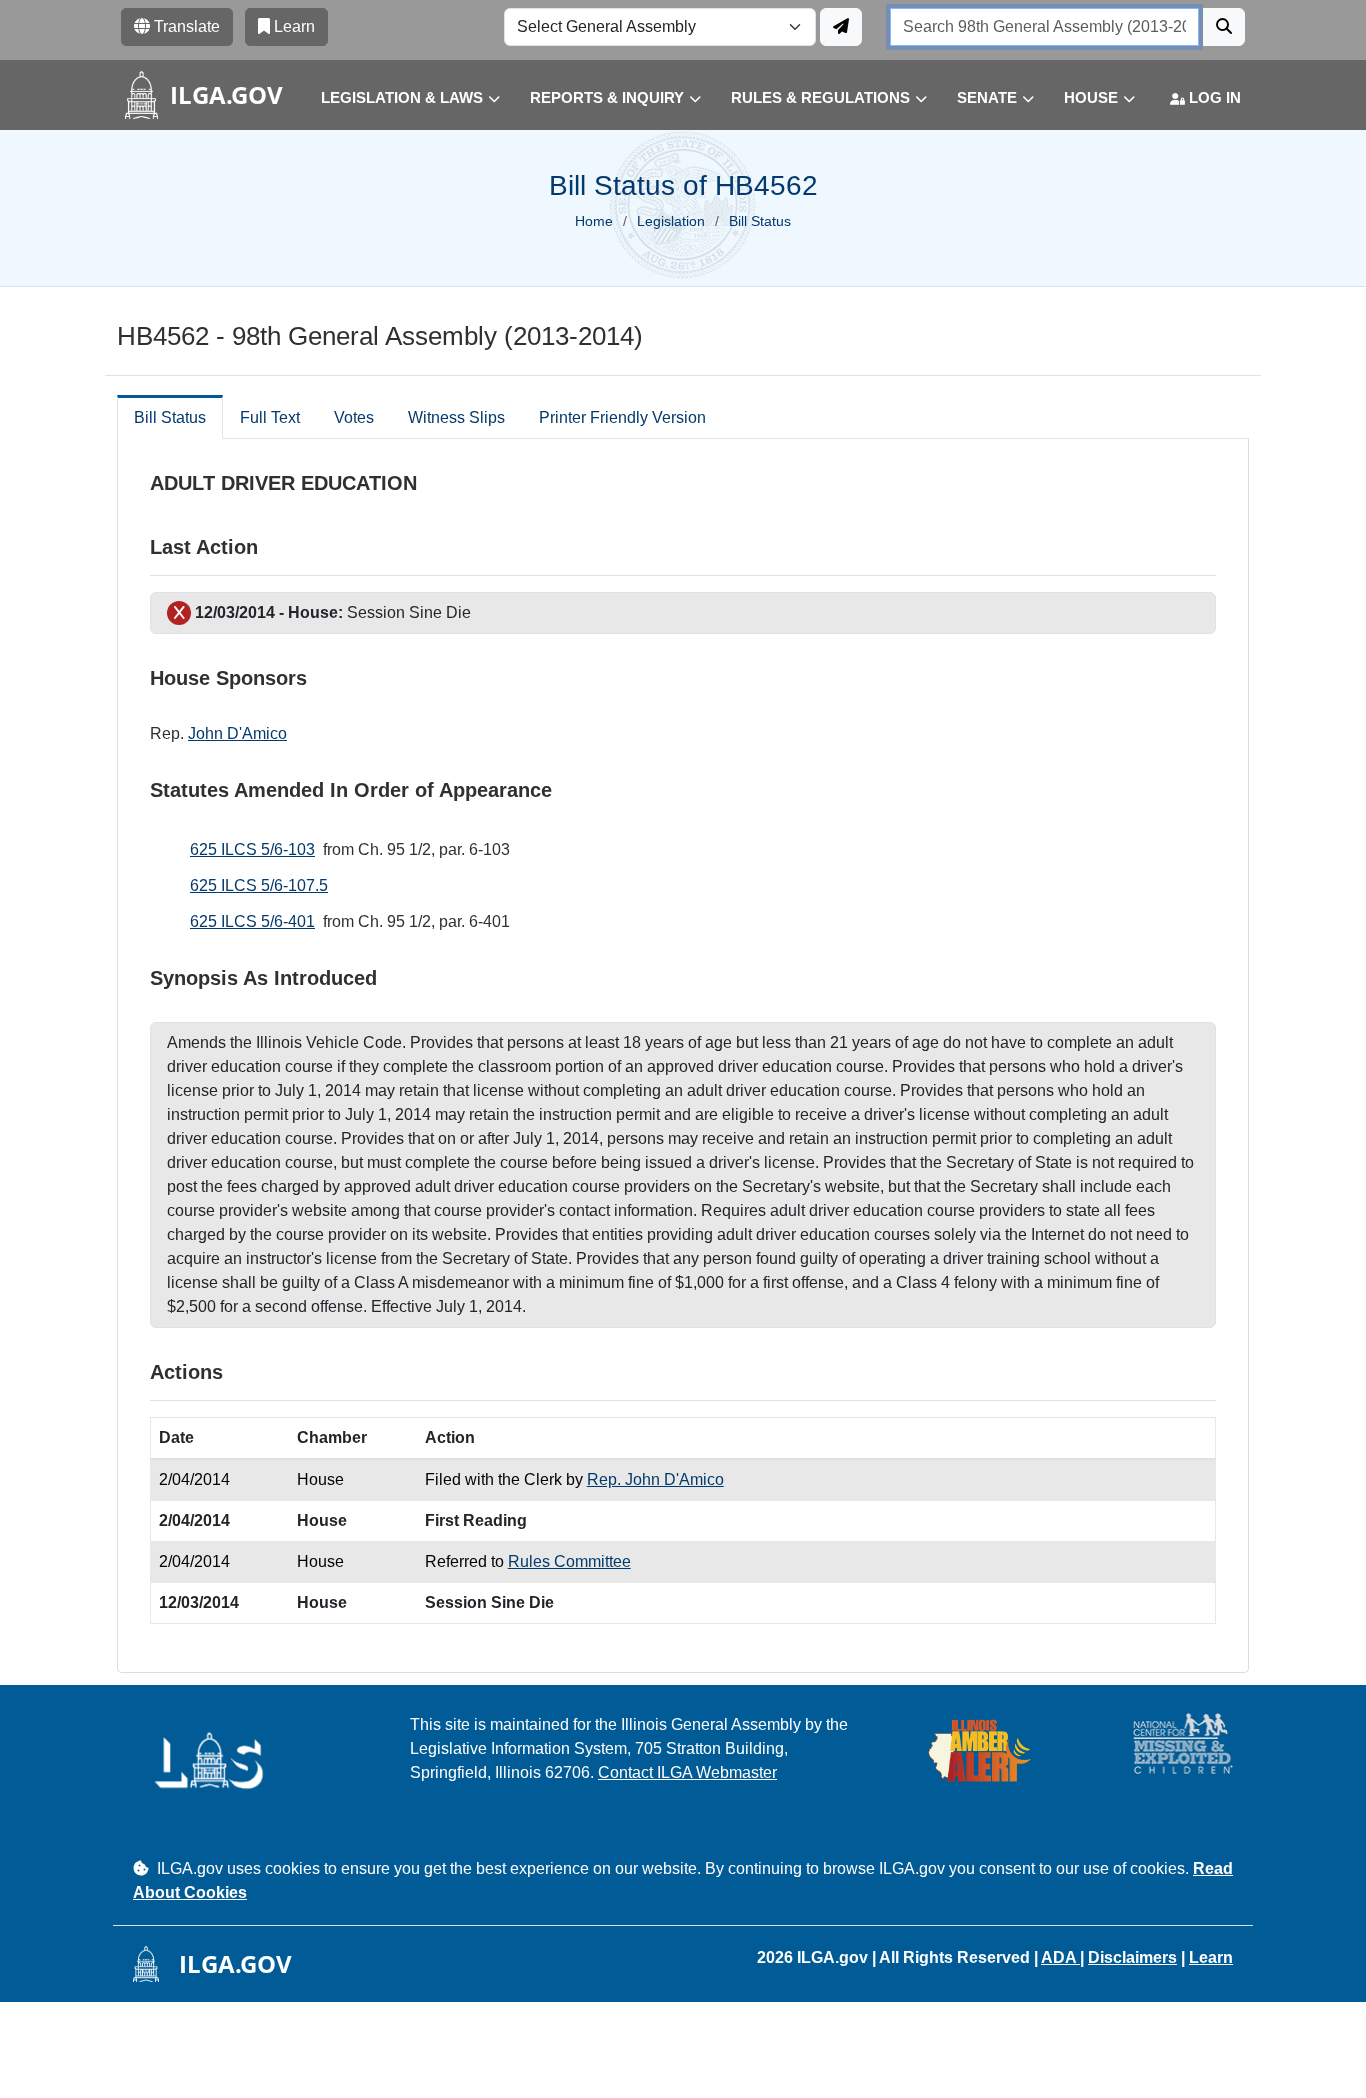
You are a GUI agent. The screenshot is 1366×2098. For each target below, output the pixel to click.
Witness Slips (456, 417)
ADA (1060, 1957)
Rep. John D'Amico (655, 1479)
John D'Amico (237, 733)
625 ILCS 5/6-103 (252, 849)
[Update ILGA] (841, 27)
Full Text (270, 417)
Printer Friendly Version (622, 417)
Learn (1211, 1957)
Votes (354, 417)
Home (594, 221)
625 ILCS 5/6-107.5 (259, 885)
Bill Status (170, 417)
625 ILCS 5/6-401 (252, 921)
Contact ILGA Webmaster (687, 1772)
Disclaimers (1132, 1957)
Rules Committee (569, 1561)
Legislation (671, 221)
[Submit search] (1224, 27)
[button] (395, 98)
